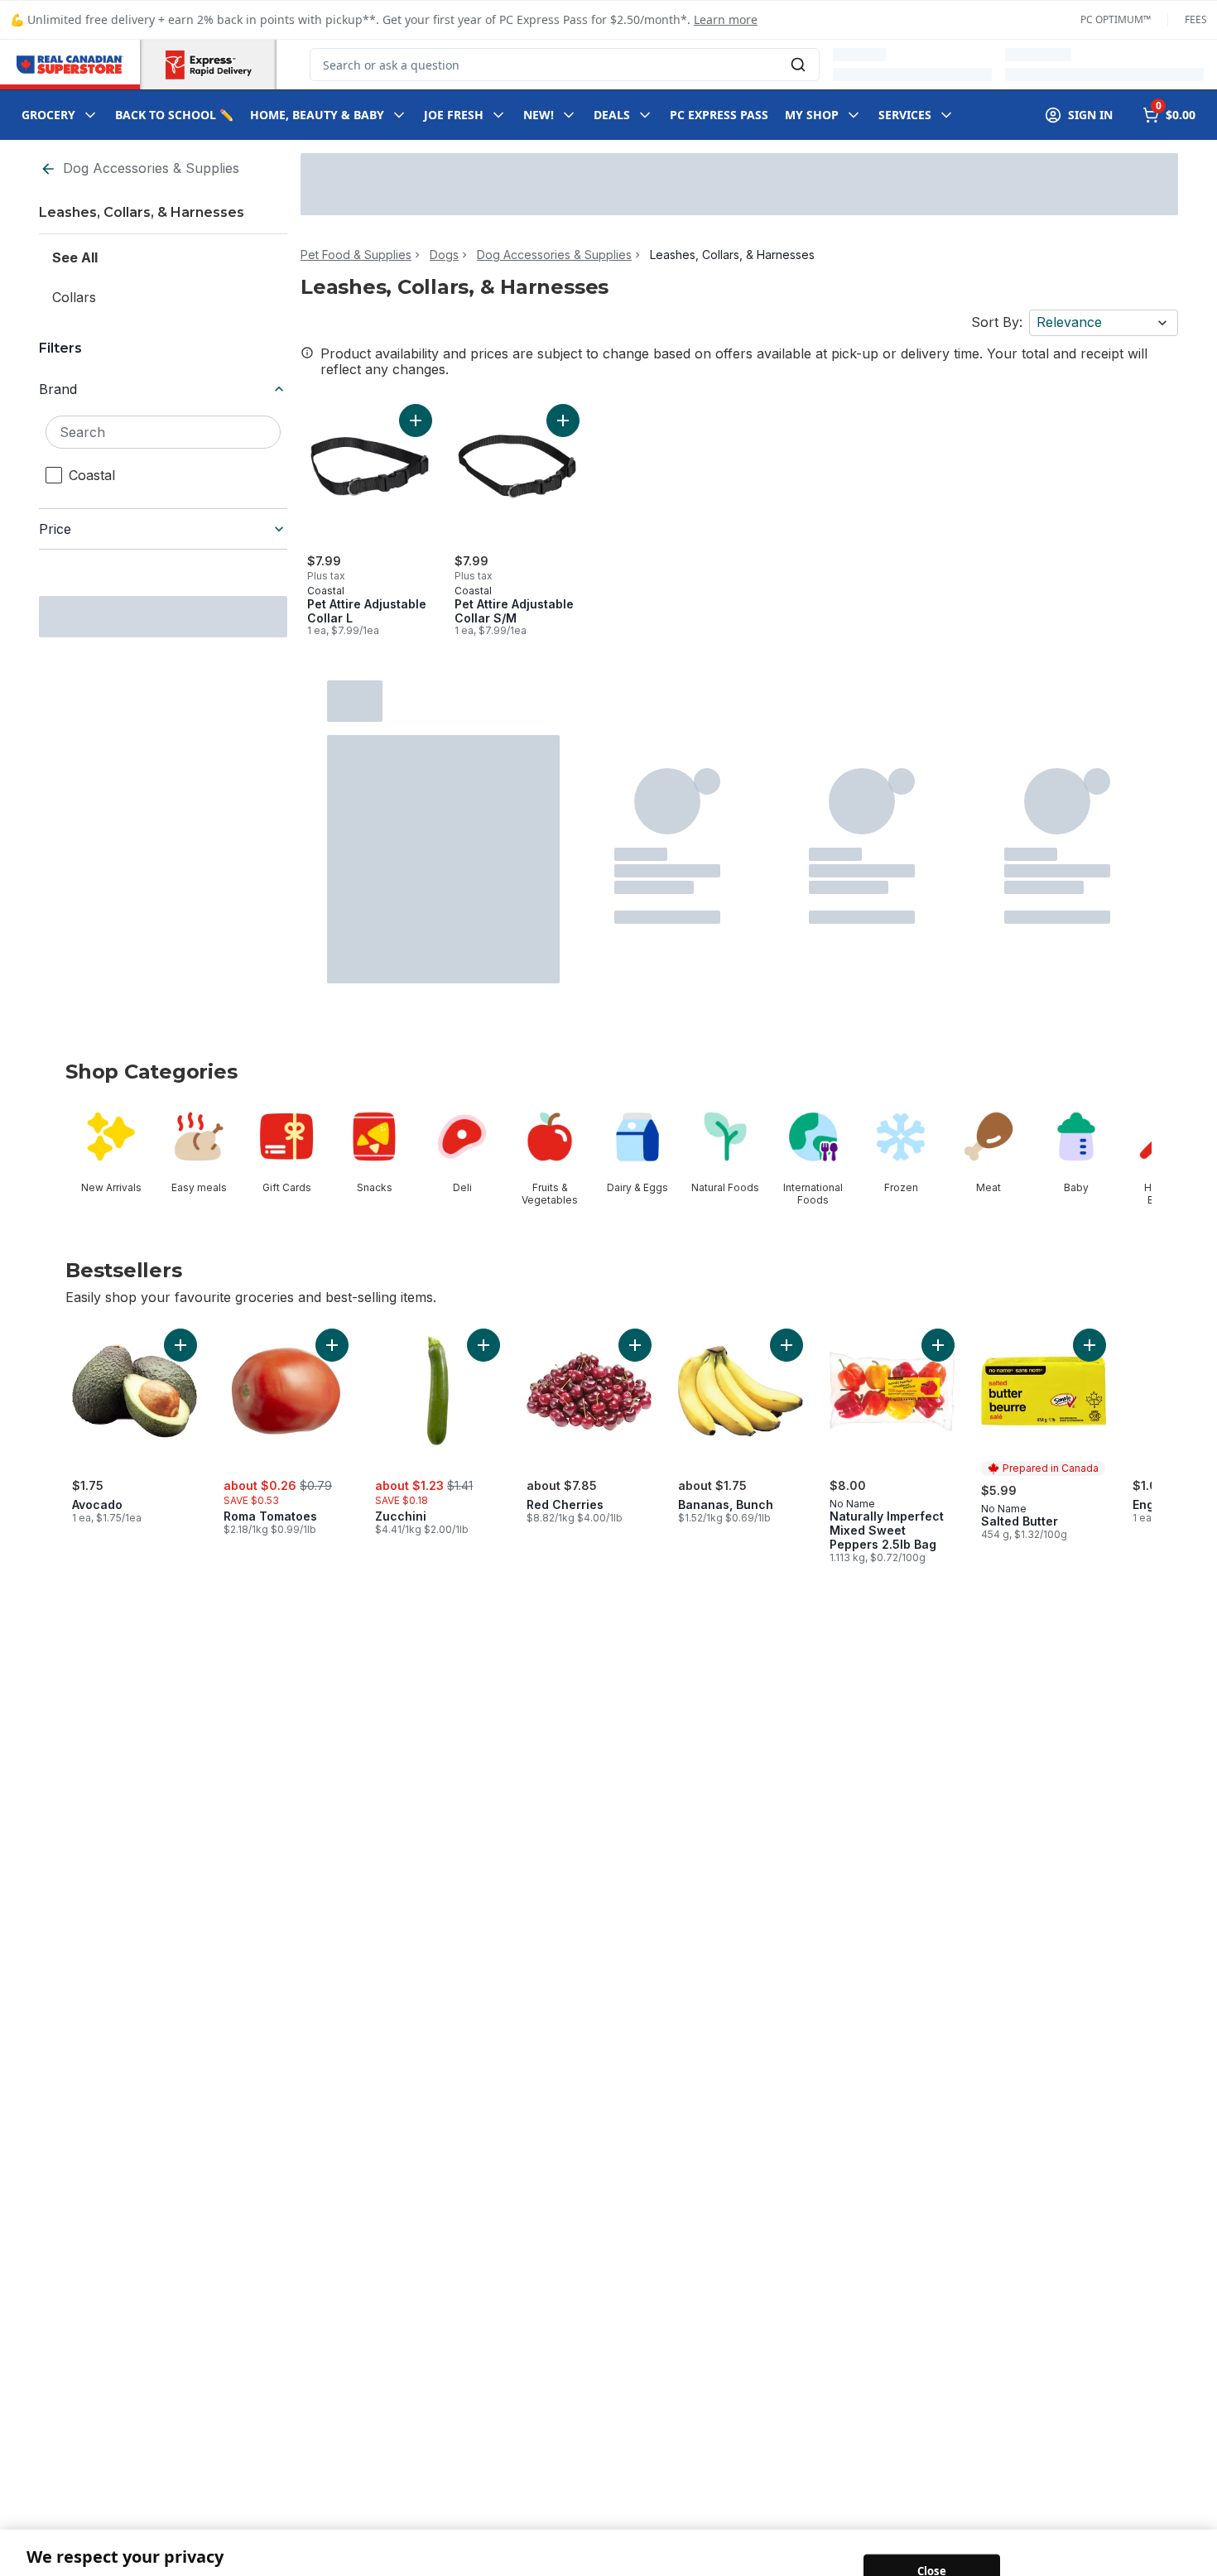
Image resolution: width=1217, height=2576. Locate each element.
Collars (74, 297)
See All (75, 257)
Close (932, 2530)
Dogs (444, 255)
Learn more (726, 19)
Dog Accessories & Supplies (151, 168)
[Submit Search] (798, 65)
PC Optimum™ (1116, 20)
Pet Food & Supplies (356, 255)
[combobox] (565, 65)
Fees (1196, 20)
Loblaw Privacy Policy (542, 2559)
